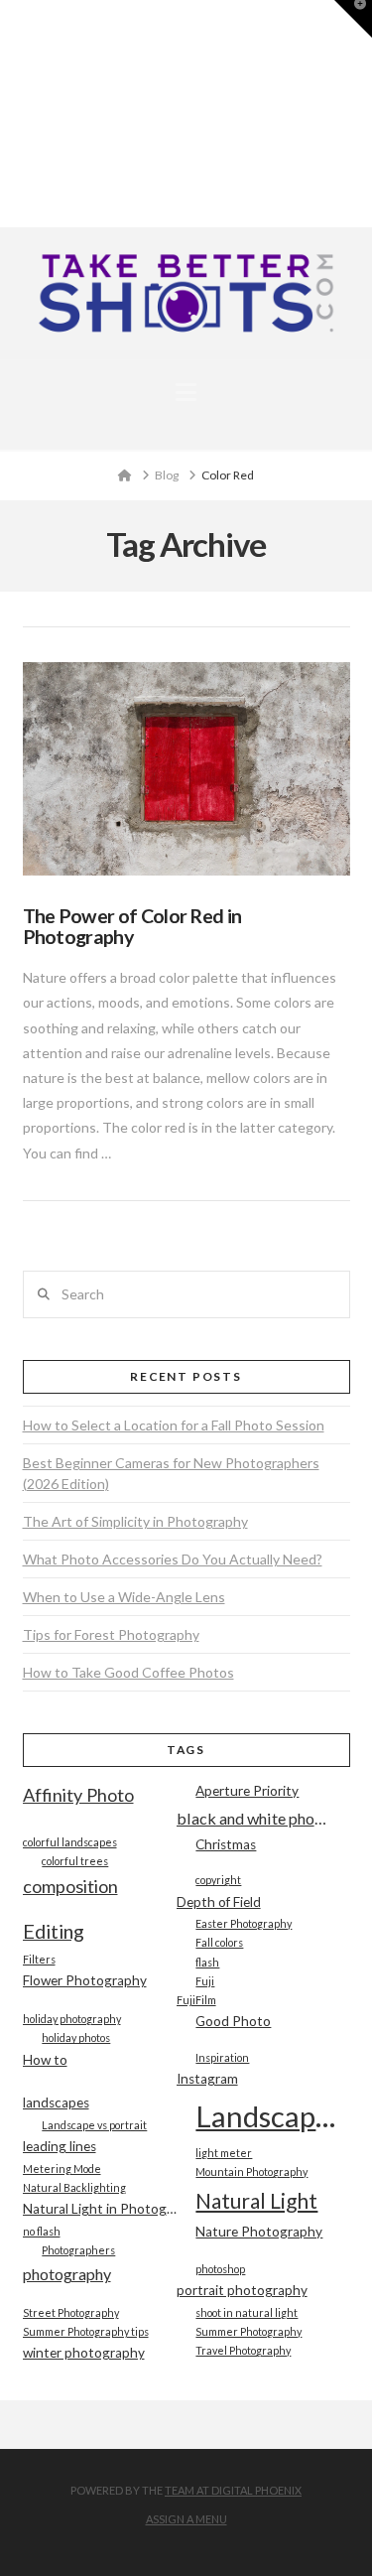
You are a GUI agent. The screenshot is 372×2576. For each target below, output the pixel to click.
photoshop (220, 2269)
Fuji (205, 1981)
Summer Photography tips (86, 2331)
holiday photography (72, 2019)
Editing (54, 1931)
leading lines (60, 2146)
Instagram (207, 2079)
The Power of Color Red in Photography (132, 927)
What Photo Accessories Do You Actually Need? (173, 1559)
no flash (42, 2231)
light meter (224, 2153)
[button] (186, 392)
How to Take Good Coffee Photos (128, 1672)
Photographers (78, 2250)
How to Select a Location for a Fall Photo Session (174, 1425)
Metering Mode (62, 2169)
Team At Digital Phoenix (233, 2490)
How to (45, 2060)
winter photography (84, 2353)
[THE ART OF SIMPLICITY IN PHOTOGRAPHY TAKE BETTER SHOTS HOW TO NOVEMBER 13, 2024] (3, 114)
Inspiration (222, 2057)
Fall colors (219, 1942)
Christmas (226, 1844)
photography (67, 2274)
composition (70, 1886)
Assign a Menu (186, 2519)
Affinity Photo (78, 1795)
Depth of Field (219, 1902)
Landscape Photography (272, 2116)
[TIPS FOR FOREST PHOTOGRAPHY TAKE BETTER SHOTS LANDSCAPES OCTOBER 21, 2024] (7, 114)
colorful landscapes (70, 1842)
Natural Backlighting (74, 2187)
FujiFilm (196, 2000)
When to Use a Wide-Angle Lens (124, 1597)
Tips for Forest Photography (111, 1634)
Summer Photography (248, 2331)
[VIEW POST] (186, 769)
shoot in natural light (247, 2312)
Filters (39, 1959)
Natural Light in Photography (100, 2209)
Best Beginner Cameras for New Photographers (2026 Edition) (171, 1473)
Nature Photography (259, 2232)
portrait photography (242, 2290)
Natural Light (256, 2200)
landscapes (56, 2102)
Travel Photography (243, 2350)
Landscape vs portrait (94, 2125)
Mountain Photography (251, 2171)
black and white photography (253, 1818)
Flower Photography (85, 1980)
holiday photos (76, 2037)
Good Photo (233, 2021)
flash (207, 1962)
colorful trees (75, 1861)
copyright (218, 1880)
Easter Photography (244, 1923)
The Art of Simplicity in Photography (135, 1521)
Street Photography (71, 2312)
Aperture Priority (247, 1791)
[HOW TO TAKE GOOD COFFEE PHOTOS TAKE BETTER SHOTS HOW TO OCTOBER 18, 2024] (9, 114)
